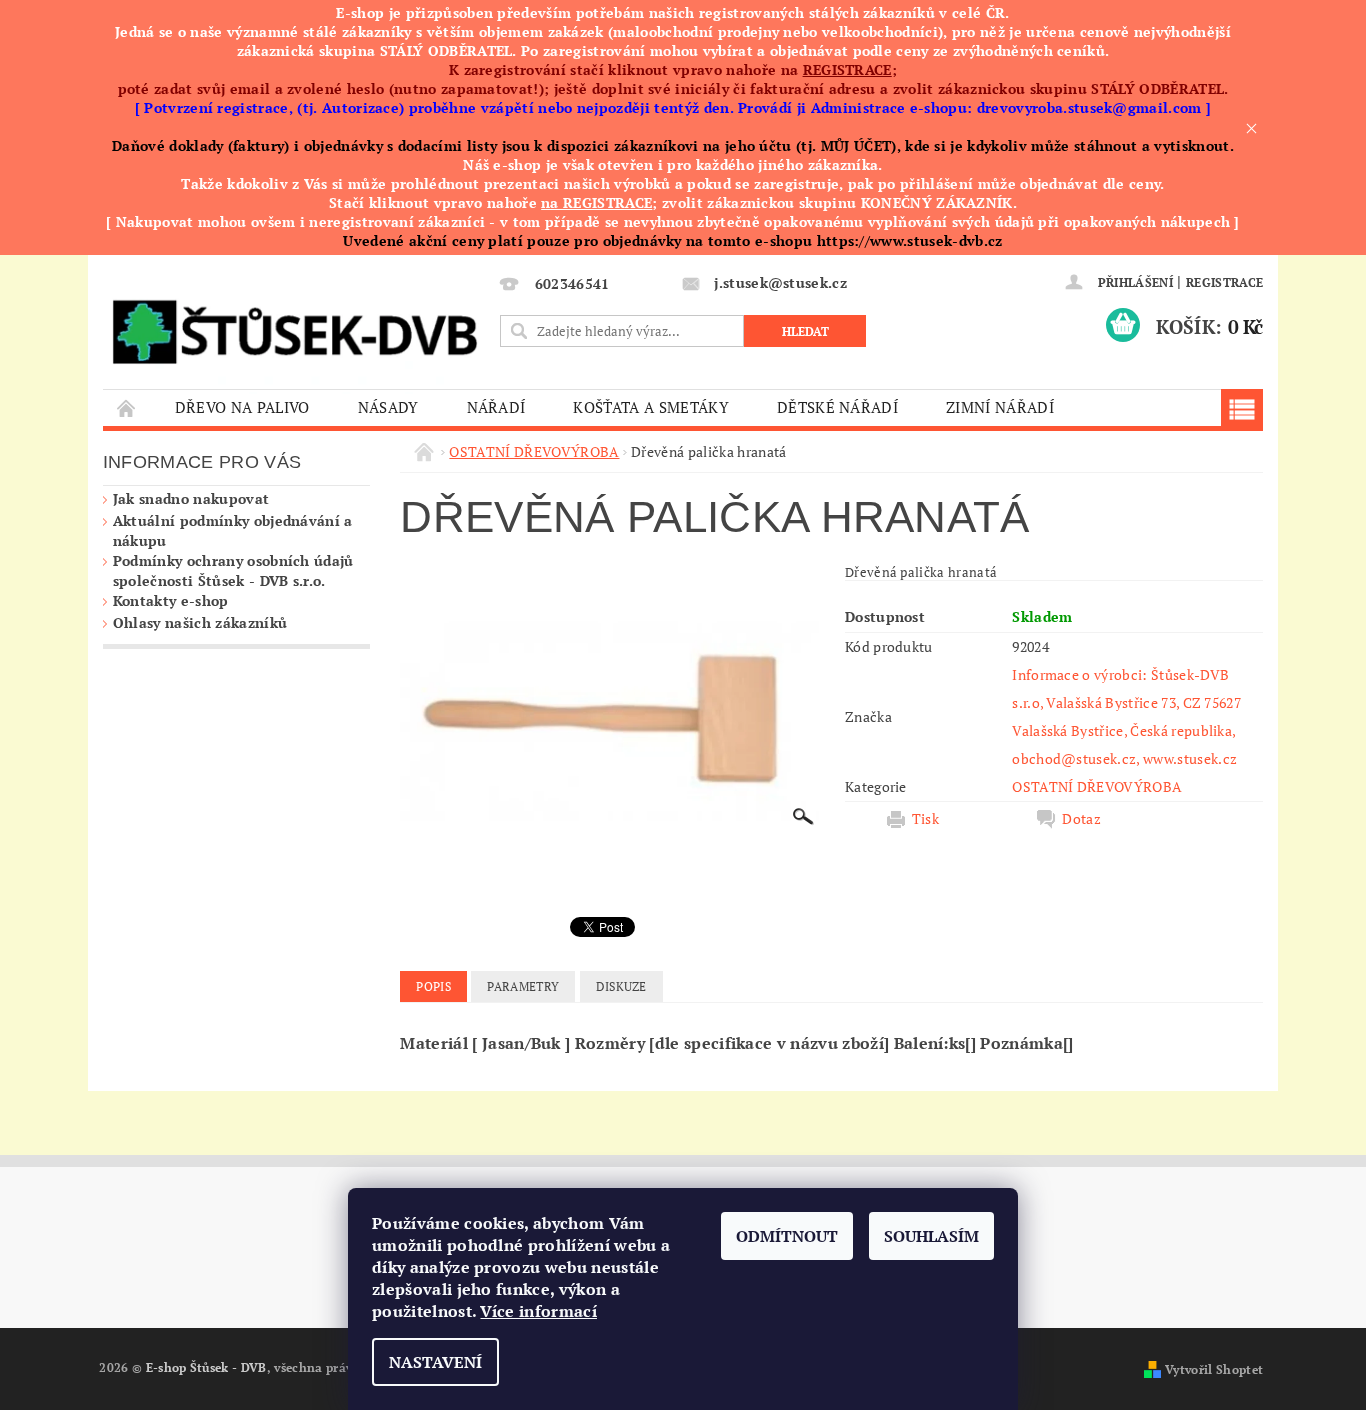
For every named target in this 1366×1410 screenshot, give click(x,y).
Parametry (523, 986)
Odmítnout (787, 1236)
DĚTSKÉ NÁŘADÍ (837, 407)
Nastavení (435, 1362)
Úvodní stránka (127, 407)
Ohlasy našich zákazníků (200, 622)
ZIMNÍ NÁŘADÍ (1000, 407)
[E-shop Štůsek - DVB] (294, 327)
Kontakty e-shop (171, 600)
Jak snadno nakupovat (191, 498)
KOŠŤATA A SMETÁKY (650, 407)
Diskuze (621, 986)
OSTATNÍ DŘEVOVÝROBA (1097, 786)
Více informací (538, 1311)
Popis (433, 986)
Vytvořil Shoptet (1214, 1369)
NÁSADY (388, 407)
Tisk (925, 819)
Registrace (1224, 282)
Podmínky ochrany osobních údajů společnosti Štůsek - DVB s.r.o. (233, 570)
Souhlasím (931, 1236)
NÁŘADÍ (496, 407)
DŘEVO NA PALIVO (242, 407)
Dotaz (1081, 819)
